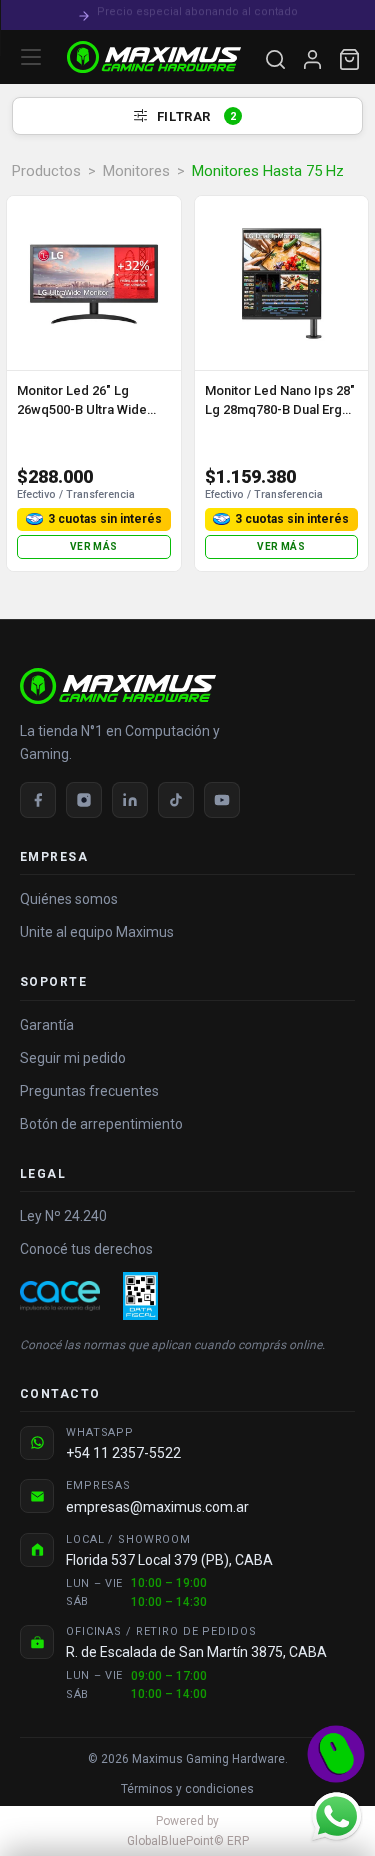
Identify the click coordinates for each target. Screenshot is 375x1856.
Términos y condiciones (187, 1789)
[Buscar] (275, 59)
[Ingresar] (312, 59)
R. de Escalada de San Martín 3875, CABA (196, 1652)
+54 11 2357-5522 (123, 1453)
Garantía (47, 1025)
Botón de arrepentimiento (101, 1124)
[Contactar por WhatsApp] (336, 1816)
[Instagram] (84, 800)
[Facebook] (38, 800)
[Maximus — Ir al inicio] (154, 57)
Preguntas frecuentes (89, 1091)
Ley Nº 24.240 (63, 1216)
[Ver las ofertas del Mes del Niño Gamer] (336, 1754)
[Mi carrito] (349, 59)
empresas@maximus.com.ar (157, 1507)
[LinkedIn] (130, 800)
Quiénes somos (69, 899)
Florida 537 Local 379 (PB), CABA (169, 1560)
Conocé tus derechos (86, 1249)
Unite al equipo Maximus (97, 932)
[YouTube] (222, 800)
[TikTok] (176, 800)
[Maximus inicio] (187, 686)
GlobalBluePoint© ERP (188, 1831)
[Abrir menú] (31, 57)
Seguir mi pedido (73, 1058)
